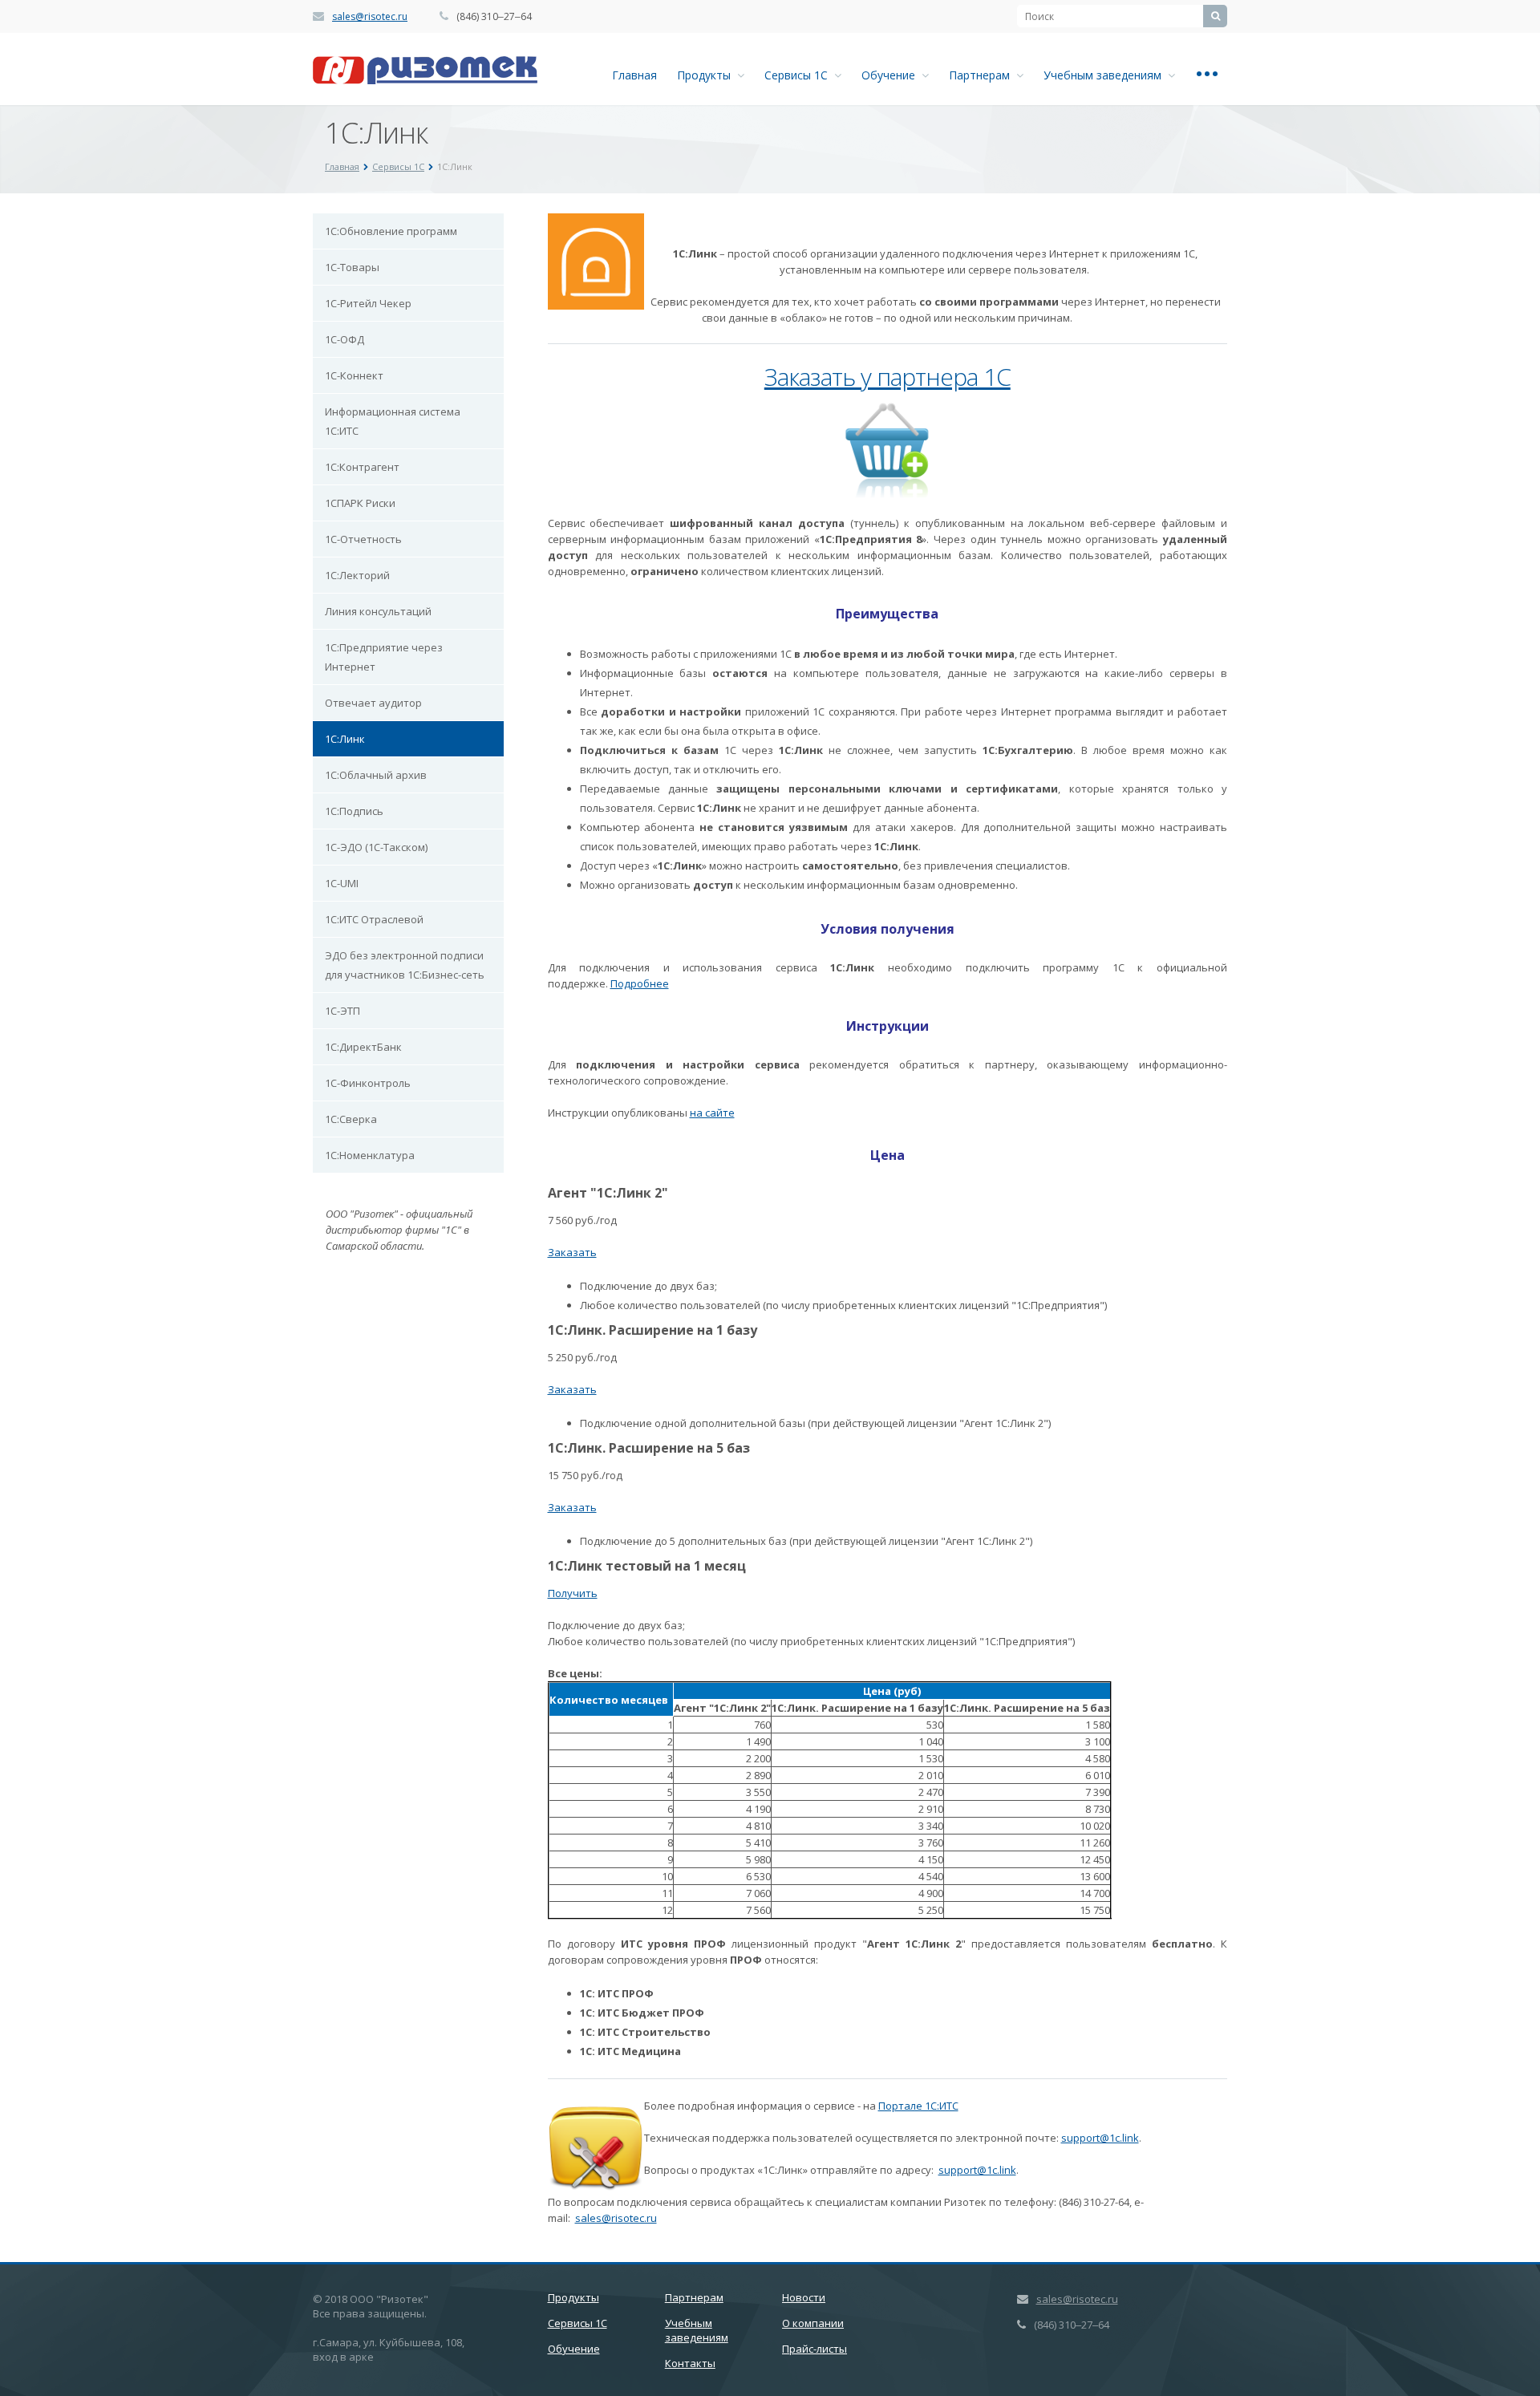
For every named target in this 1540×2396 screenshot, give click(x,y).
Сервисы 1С (799, 75)
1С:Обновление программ (391, 231)
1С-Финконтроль (368, 1083)
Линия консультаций (378, 611)
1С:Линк (345, 739)
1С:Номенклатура (370, 1155)
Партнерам (983, 75)
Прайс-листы (815, 2349)
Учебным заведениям (1106, 75)
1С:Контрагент (362, 467)
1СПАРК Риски (360, 503)
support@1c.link (1100, 2138)
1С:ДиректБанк (363, 1047)
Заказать (572, 1252)
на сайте (712, 1113)
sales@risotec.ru (370, 16)
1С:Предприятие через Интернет (384, 657)
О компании (813, 2323)
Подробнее (640, 983)
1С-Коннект (354, 375)
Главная (634, 75)
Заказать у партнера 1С (888, 377)
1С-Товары (352, 267)
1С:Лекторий (357, 575)
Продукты (707, 75)
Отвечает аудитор (373, 703)
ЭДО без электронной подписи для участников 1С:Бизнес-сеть (405, 965)
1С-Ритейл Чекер (368, 303)
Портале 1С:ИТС (918, 2106)
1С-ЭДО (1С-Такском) (376, 847)
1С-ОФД (344, 339)
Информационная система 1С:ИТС (393, 421)
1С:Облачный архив (376, 775)
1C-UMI (342, 883)
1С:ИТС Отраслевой (374, 919)
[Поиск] (1215, 16)
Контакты (690, 2363)
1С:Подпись (354, 811)
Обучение (892, 75)
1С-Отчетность (363, 539)
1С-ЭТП (342, 1011)
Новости (804, 2297)
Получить (573, 1593)
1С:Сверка (351, 1119)
